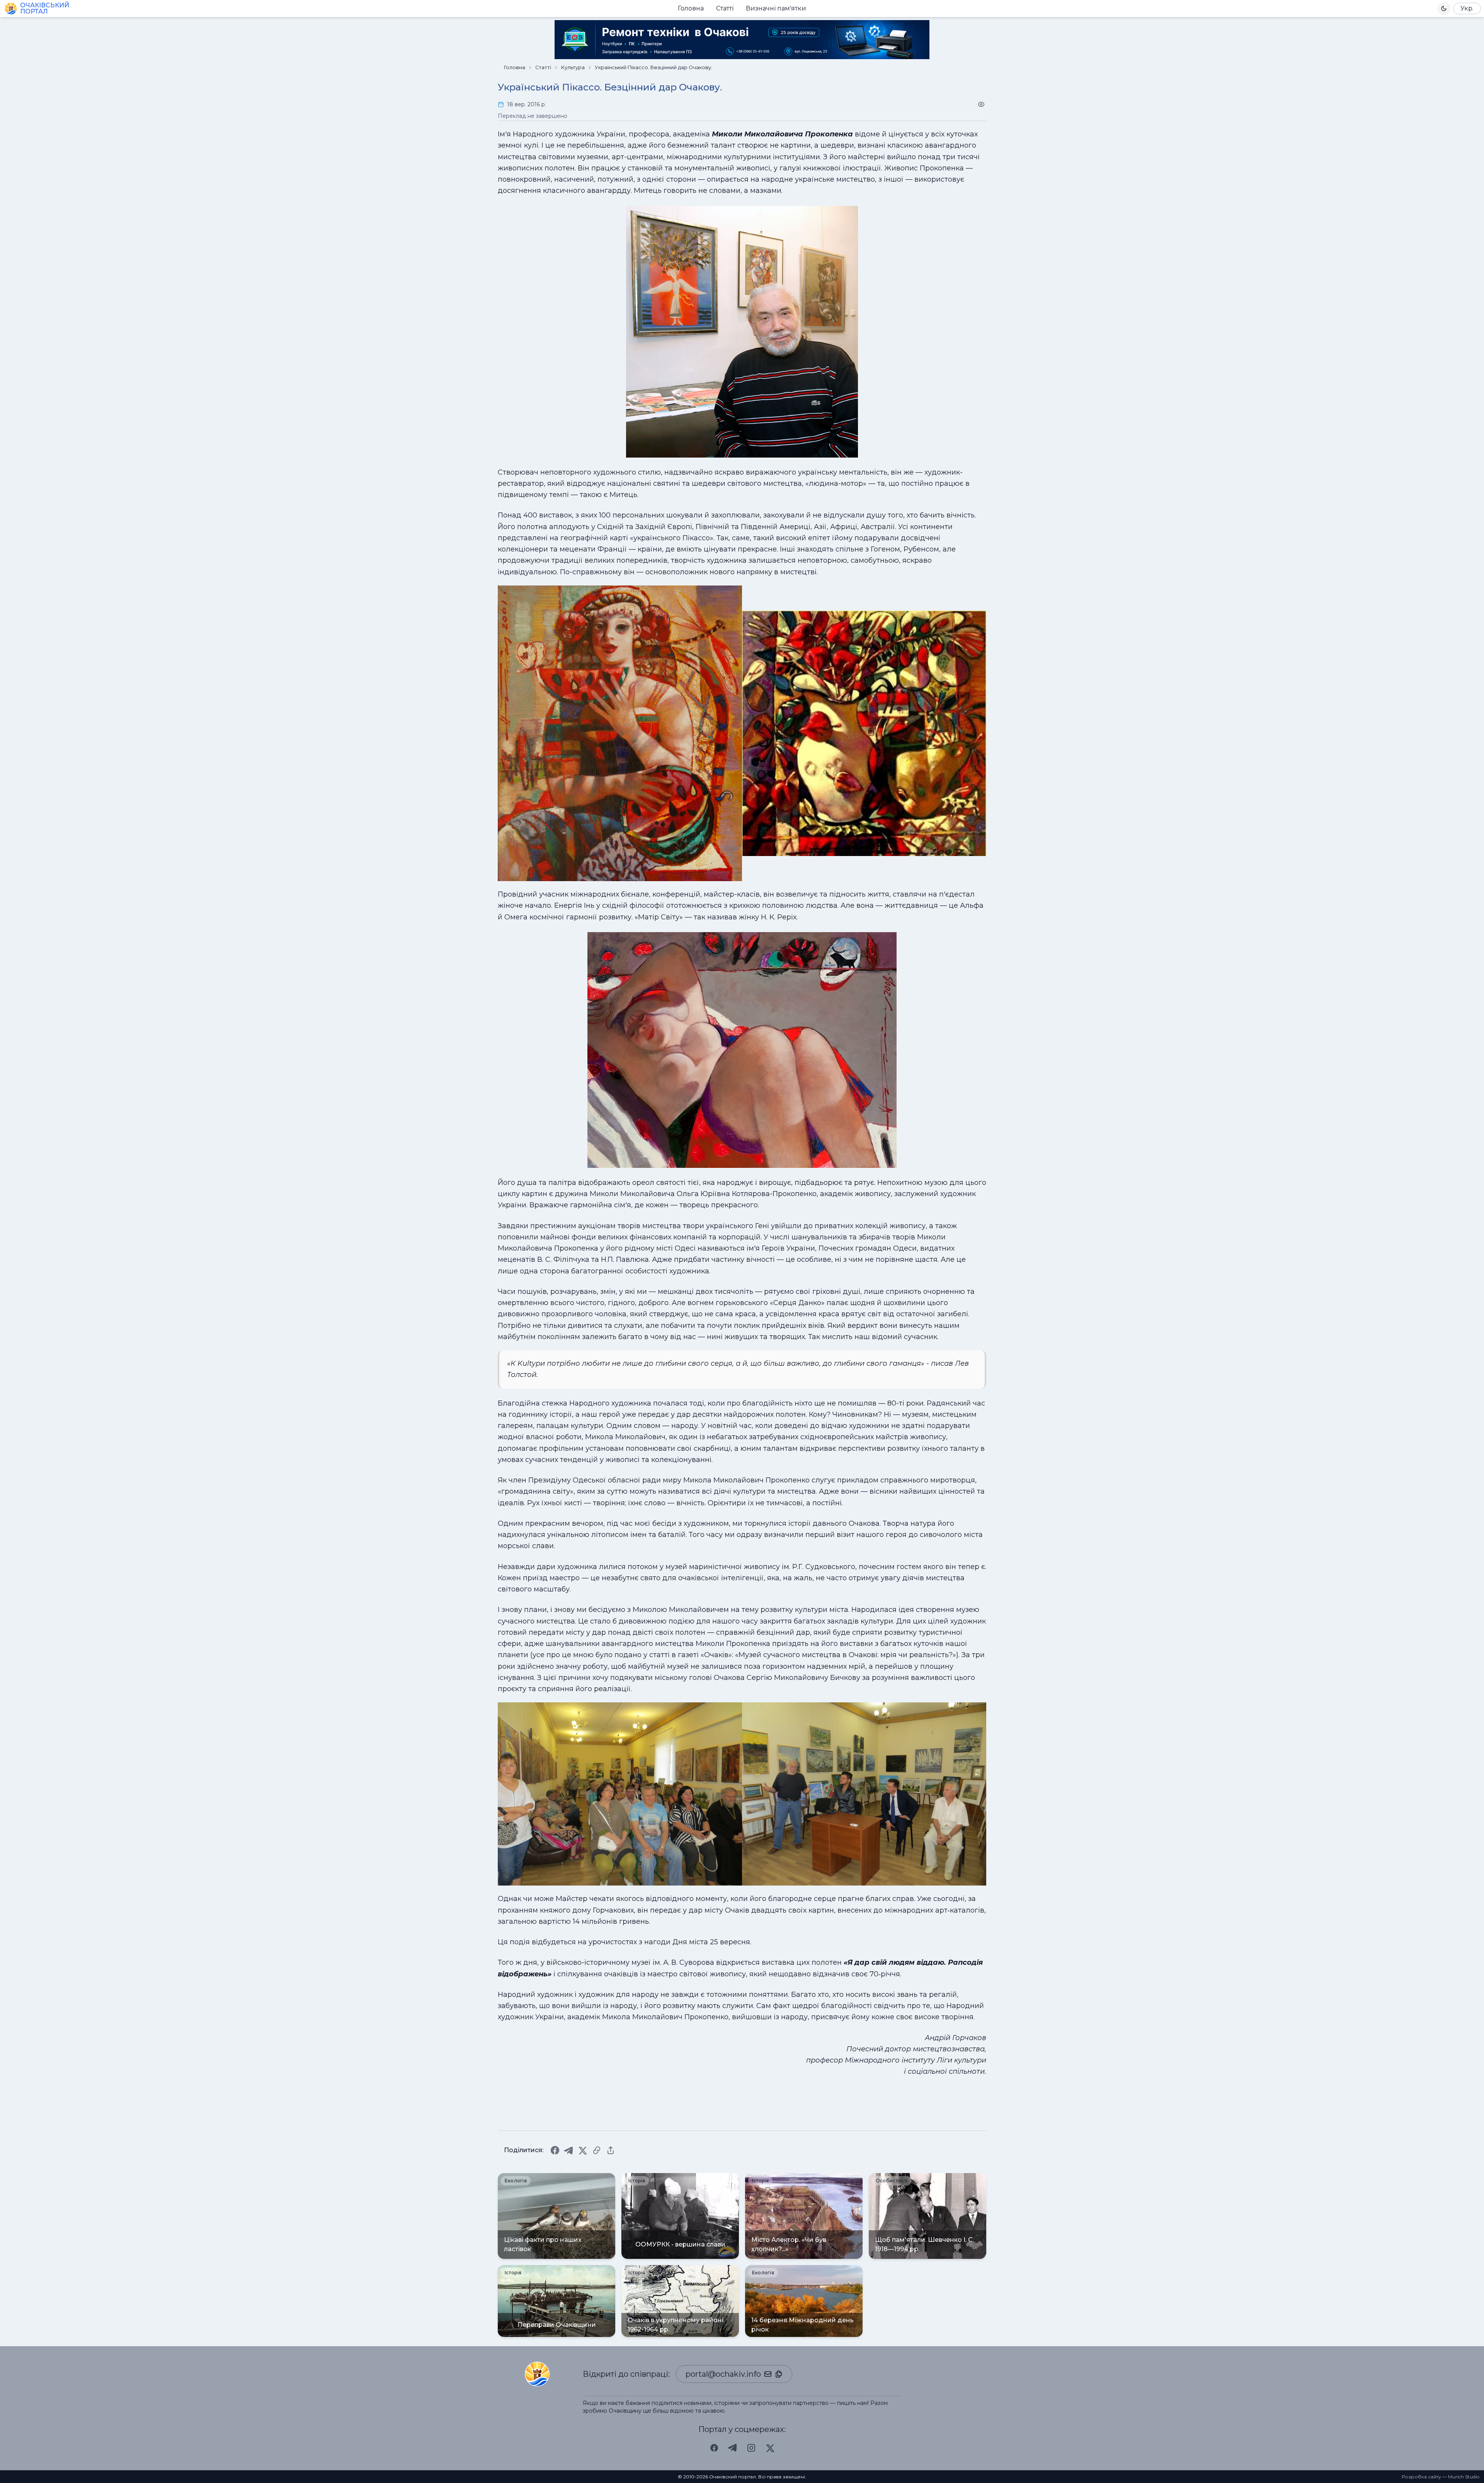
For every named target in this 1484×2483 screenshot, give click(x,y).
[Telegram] (569, 2150)
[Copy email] (779, 2374)
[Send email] (768, 2374)
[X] (583, 2150)
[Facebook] (555, 2150)
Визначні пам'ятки (776, 8)
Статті (725, 8)
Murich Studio (1464, 2477)
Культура (573, 67)
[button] (1444, 9)
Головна (691, 8)
